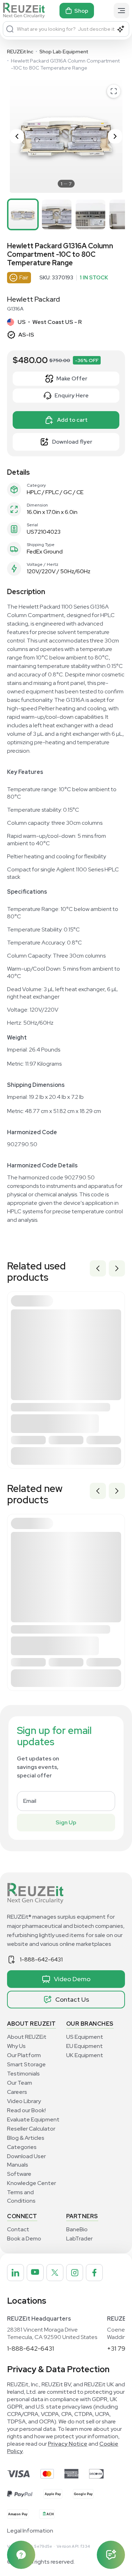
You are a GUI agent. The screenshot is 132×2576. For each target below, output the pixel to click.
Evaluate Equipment (33, 2119)
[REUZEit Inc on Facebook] (94, 2273)
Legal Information (30, 2531)
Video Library (24, 2101)
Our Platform (24, 2055)
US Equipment (85, 2037)
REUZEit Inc (20, 52)
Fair (24, 277)
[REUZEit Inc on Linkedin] (15, 2273)
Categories (22, 2147)
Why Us (16, 2046)
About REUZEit (27, 2037)
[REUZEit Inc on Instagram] (75, 2273)
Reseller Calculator (31, 2129)
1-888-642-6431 (41, 1959)
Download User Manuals (26, 2160)
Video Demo (72, 1979)
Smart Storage (26, 2064)
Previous (98, 1268)
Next (117, 1268)
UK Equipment (85, 2055)
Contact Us (72, 1999)
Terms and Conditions (21, 2196)
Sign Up (66, 1822)
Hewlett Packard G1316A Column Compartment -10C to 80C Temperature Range (65, 64)
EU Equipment (84, 2046)
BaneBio (77, 2229)
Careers (17, 2092)
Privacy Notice (68, 2444)
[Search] (10, 29)
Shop (81, 11)
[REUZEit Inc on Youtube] (35, 2273)
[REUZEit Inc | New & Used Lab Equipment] (24, 11)
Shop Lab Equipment (64, 52)
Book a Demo (24, 2239)
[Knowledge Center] (21, 2555)
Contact (18, 2229)
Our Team (20, 2083)
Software (19, 2174)
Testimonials (23, 2074)
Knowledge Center (32, 2183)
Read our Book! (26, 2110)
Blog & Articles (26, 2138)
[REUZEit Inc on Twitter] (55, 2273)
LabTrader (79, 2239)
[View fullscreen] (114, 91)
